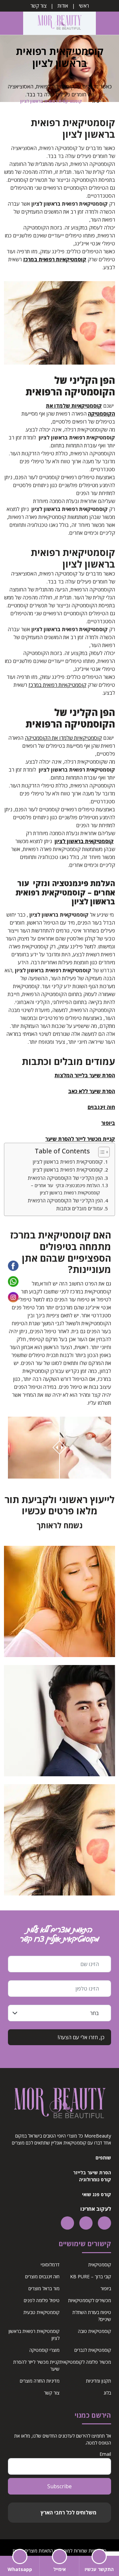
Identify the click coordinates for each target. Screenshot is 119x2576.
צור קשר (39, 6)
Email (105, 2454)
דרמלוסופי (50, 2265)
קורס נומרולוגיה (95, 2179)
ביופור (106, 2288)
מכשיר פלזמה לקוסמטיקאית (85, 2362)
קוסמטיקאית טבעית (41, 2312)
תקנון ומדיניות (99, 2381)
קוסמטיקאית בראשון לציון (84, 841)
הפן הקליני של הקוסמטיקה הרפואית (65, 1178)
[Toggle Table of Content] (101, 1152)
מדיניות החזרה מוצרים (40, 2381)
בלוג (107, 2393)
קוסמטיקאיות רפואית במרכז (55, 259)
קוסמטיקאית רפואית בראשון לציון (68, 1162)
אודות (63, 6)
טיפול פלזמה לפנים (42, 2300)
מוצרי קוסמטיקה (44, 2350)
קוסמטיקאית (100, 2265)
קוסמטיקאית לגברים (93, 2350)
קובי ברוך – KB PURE (91, 2276)
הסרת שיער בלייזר (92, 2172)
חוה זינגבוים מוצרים (42, 2276)
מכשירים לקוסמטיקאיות (90, 2300)
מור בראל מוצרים (44, 2288)
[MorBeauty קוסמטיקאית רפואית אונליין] (59, 23)
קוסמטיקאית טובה (95, 2331)
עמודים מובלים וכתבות (79, 1208)
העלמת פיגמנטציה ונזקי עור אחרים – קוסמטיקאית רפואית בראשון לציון (65, 1189)
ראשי (84, 6)
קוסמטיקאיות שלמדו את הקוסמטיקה (63, 738)
